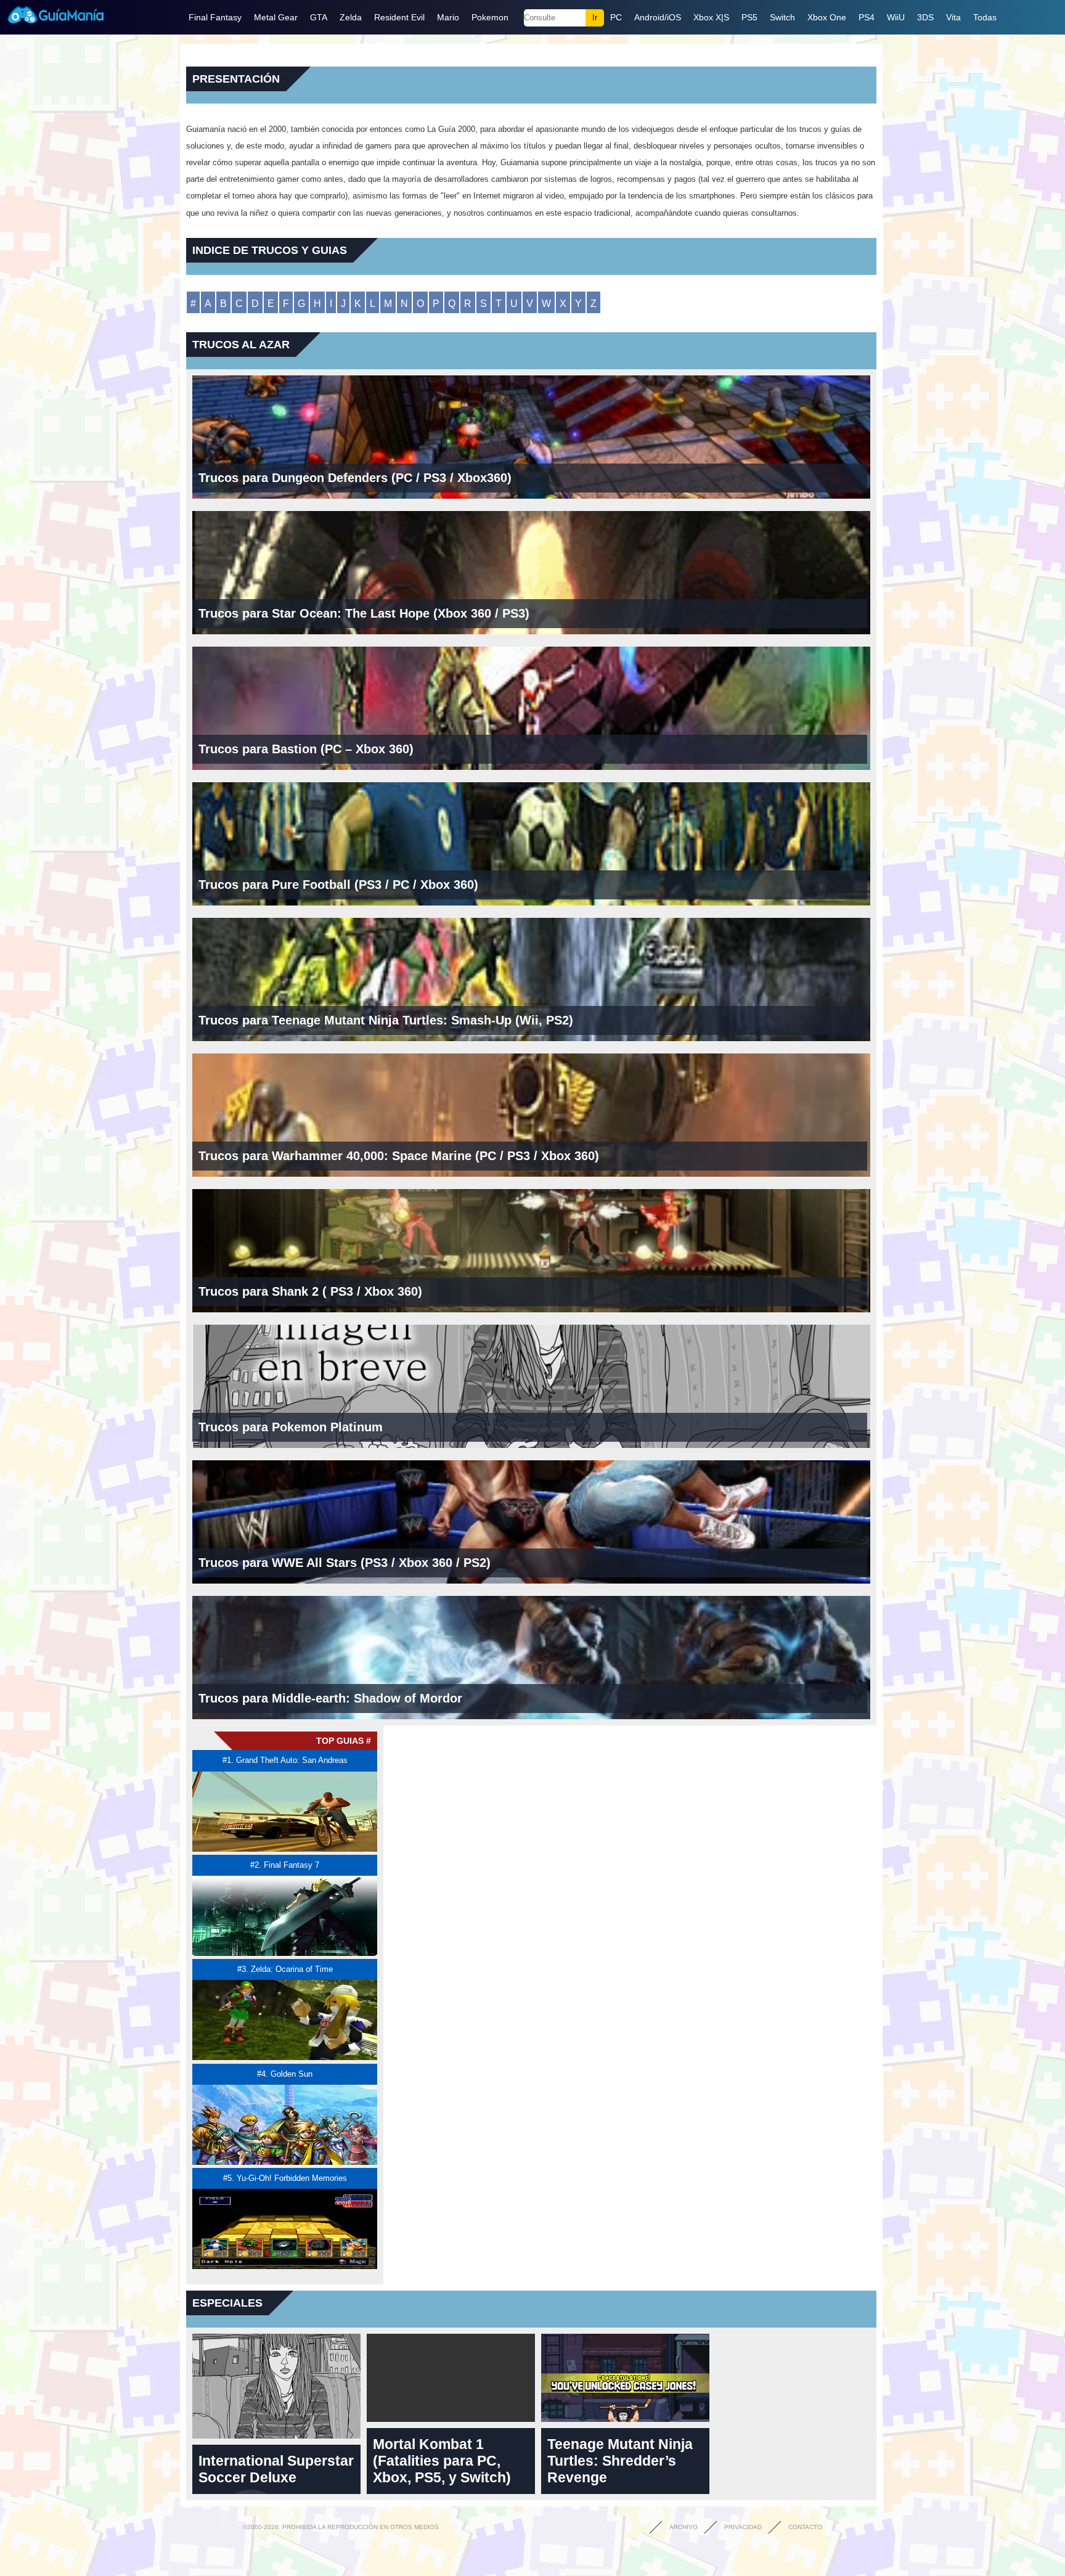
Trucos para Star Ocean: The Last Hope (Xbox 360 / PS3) (364, 613)
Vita (953, 17)
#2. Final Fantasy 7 (285, 1865)
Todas (985, 17)
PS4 (867, 17)
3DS (925, 17)
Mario (448, 17)
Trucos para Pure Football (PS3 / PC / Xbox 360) (338, 885)
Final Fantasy (215, 17)
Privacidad (743, 2527)
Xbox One (827, 17)
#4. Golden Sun (285, 2074)
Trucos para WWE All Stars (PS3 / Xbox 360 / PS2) (345, 1563)
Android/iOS (658, 17)
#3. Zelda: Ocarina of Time (285, 1969)
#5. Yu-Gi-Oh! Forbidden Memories (285, 2178)
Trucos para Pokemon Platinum (291, 1427)
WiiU (896, 17)
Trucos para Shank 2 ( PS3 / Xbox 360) (310, 1291)
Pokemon (490, 17)
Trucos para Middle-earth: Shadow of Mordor (330, 1698)
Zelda (351, 17)
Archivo (683, 2527)
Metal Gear (276, 17)
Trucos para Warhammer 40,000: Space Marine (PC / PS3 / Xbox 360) (399, 1156)
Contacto (805, 2527)
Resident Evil (399, 17)
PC (616, 17)
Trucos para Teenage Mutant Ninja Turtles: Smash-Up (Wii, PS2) (386, 1020)
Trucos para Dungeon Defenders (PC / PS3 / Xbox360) (355, 478)
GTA (319, 17)
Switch (782, 17)
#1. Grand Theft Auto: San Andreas (285, 1760)
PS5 (749, 17)
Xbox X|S (711, 17)
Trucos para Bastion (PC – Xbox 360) (306, 749)
